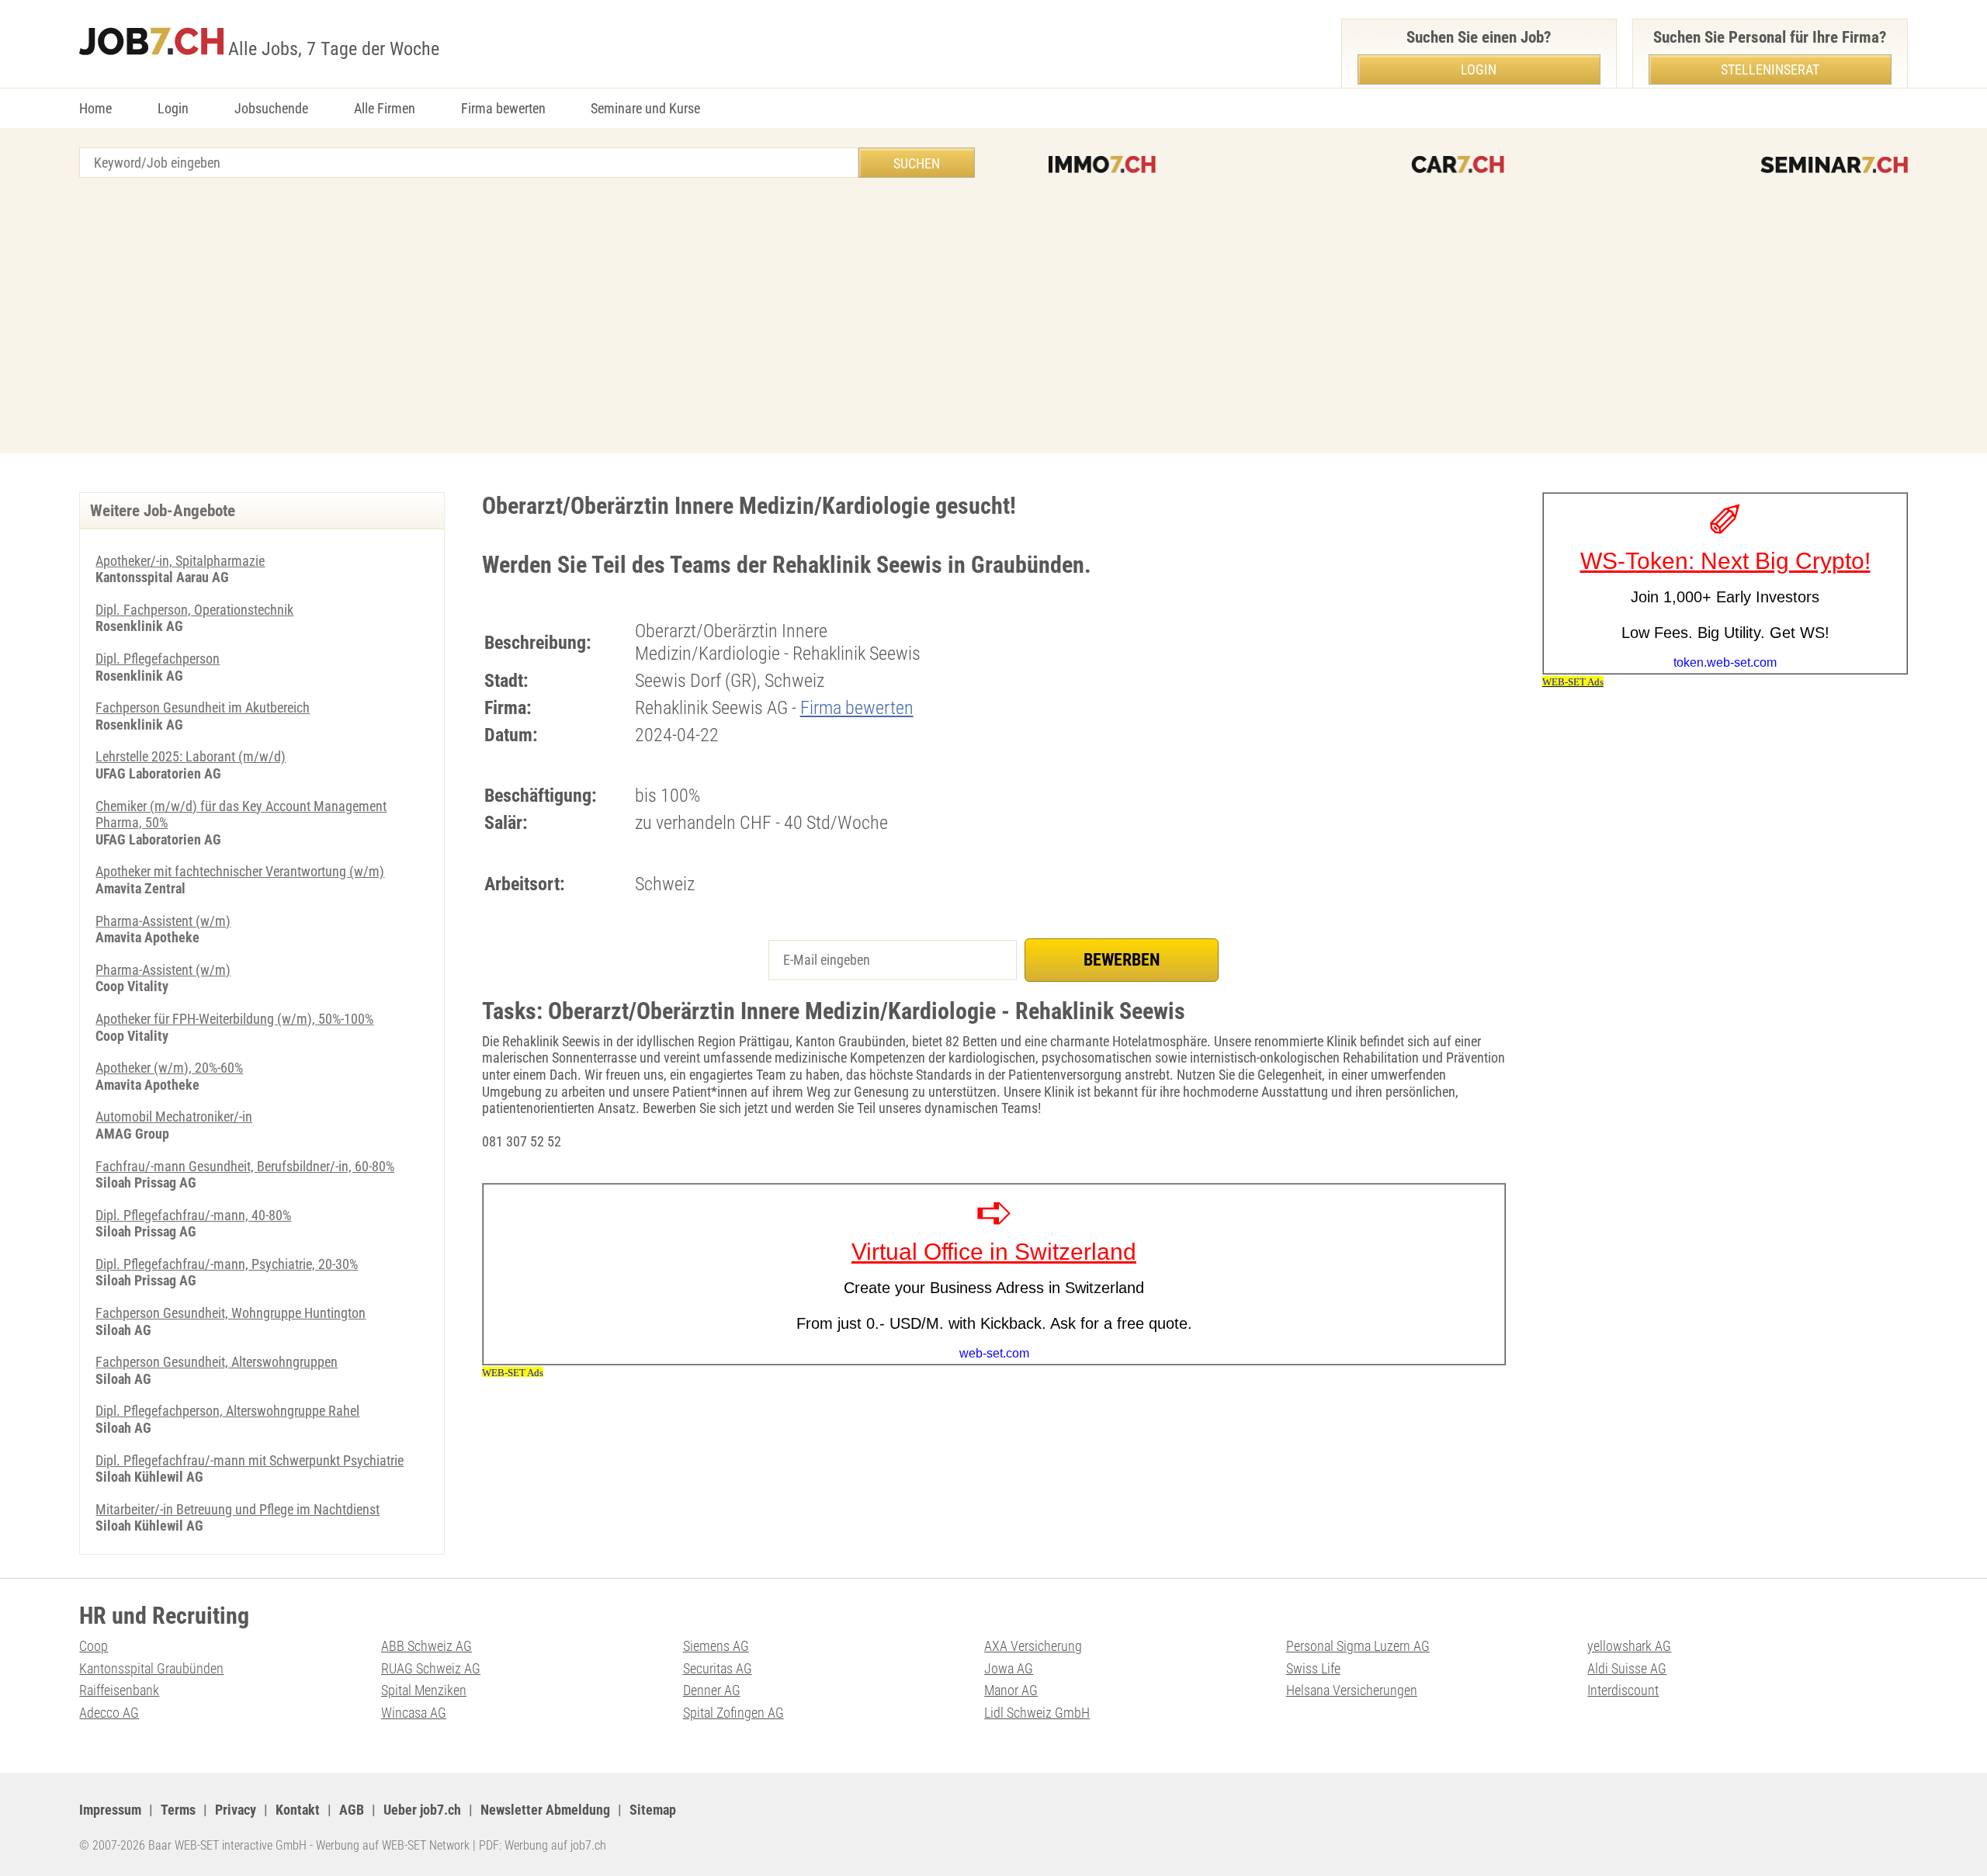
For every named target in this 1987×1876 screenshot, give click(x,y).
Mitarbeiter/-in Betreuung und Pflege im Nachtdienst (238, 1509)
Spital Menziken (424, 1690)
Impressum (110, 1810)
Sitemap (653, 1810)
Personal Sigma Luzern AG (1358, 1646)
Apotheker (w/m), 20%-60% (169, 1068)
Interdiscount (1623, 1690)
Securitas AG (718, 1668)
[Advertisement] (993, 317)
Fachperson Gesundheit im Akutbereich (203, 707)
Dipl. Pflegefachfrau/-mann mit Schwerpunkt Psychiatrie (250, 1460)
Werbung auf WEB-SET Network (393, 1845)
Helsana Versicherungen (1352, 1690)
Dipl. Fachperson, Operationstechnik (194, 610)
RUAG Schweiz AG (431, 1668)
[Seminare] (1834, 165)
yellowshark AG (1629, 1646)
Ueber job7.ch (422, 1810)
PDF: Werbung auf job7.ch (543, 1845)
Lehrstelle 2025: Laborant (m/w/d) (191, 756)
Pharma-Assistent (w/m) (163, 921)
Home (95, 108)
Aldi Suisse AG (1627, 1668)
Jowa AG (1009, 1668)
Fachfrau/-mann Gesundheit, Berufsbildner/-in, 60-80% (245, 1166)
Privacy (236, 1810)
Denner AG (712, 1690)
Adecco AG (109, 1713)
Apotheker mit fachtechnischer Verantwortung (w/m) (240, 871)
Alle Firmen (385, 108)
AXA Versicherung (1033, 1646)
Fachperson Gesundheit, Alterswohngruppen (217, 1362)
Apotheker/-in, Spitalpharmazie (180, 561)
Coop (94, 1646)
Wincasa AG (414, 1713)
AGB (352, 1810)
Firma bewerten (503, 108)
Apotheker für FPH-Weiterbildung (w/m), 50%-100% (234, 1019)
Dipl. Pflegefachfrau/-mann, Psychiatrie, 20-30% (227, 1264)
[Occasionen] (1458, 165)
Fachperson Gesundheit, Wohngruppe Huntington (231, 1313)
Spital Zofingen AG (733, 1713)
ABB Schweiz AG (427, 1646)
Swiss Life (1313, 1668)
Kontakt (298, 1810)
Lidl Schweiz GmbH (1037, 1713)
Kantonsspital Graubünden (151, 1668)
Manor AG (1011, 1690)
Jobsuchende (271, 108)
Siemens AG (716, 1646)
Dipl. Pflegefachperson (158, 659)
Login (173, 108)
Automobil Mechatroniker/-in (174, 1117)
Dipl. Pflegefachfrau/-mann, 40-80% (193, 1215)
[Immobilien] (1102, 165)
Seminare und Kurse (645, 108)
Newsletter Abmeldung (545, 1810)
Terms (178, 1810)
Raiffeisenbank (119, 1690)
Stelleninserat (1770, 69)
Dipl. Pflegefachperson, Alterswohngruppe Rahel (227, 1411)
